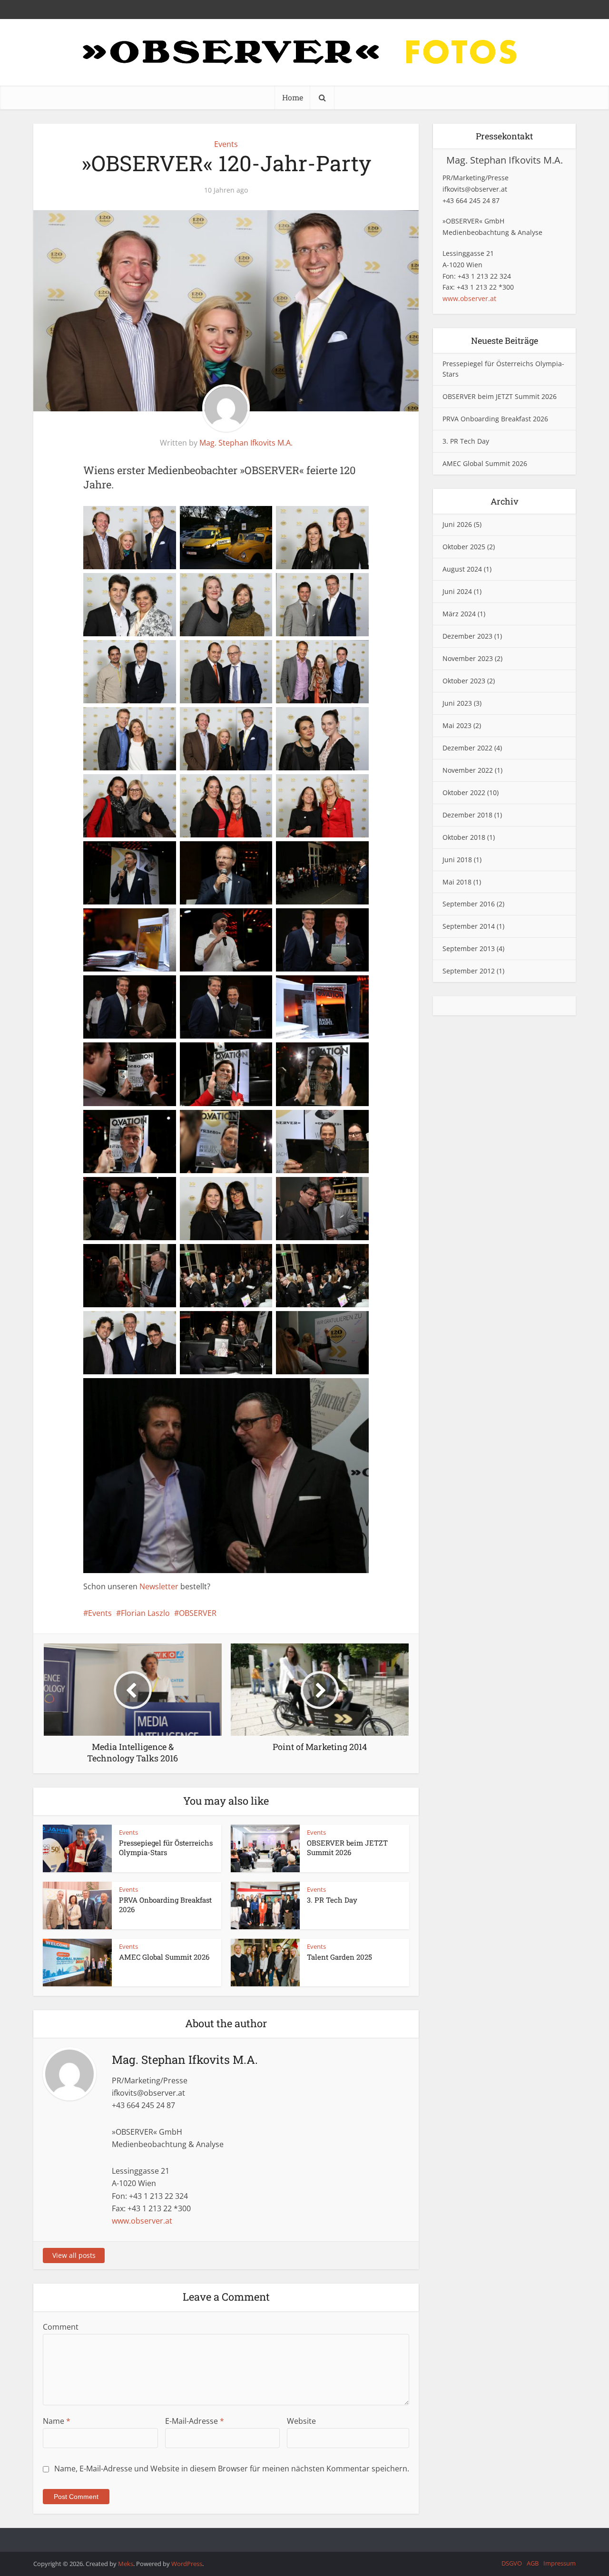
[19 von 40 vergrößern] (147, 921)
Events (226, 144)
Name (57, 2421)
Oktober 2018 (464, 837)
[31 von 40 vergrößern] (147, 1189)
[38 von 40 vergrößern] (243, 1323)
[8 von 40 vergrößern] (243, 652)
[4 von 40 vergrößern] (147, 585)
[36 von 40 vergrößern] (340, 1256)
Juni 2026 (457, 524)
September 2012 (469, 971)
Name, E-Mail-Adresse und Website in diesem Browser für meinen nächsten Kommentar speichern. (232, 2469)
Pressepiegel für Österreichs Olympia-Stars (166, 1847)
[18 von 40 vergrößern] (340, 854)
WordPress (187, 2564)
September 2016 (469, 904)
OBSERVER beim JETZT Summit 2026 (347, 1847)
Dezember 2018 (467, 815)
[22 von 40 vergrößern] (147, 988)
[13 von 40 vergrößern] (147, 787)
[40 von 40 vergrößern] (340, 1390)
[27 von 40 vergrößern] (340, 1055)
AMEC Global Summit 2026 (164, 1957)
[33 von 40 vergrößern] (340, 1189)
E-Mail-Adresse (195, 2421)
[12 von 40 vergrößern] (340, 719)
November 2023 (468, 658)
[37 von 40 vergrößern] (147, 1323)
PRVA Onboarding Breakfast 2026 (495, 419)
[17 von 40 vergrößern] (243, 854)
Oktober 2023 (464, 681)
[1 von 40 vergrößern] (147, 518)
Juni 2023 (457, 703)
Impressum (560, 2563)
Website (301, 2421)
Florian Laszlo (145, 1613)
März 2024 (459, 614)
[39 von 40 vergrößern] (340, 1323)
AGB (533, 2563)
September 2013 (469, 948)
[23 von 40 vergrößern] (243, 988)
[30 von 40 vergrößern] (340, 1122)
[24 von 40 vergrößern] (340, 988)
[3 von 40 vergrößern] (340, 518)
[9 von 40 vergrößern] (340, 652)
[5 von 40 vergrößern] (243, 585)
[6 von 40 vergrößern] (340, 585)
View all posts (74, 2255)
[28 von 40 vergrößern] (147, 1122)
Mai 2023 (457, 725)
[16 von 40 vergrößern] (147, 854)
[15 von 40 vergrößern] (340, 787)
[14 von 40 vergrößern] (243, 787)
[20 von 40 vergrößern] (243, 921)
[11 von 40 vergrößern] (243, 719)
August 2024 (462, 569)
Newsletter (159, 1586)
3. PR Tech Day (332, 1900)
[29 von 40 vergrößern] (243, 1122)
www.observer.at (142, 2221)
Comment (61, 2327)
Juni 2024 (457, 591)
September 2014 (469, 926)
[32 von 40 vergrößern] (243, 1189)
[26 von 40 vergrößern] (243, 1055)
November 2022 (468, 770)
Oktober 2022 (464, 792)
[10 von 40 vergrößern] (147, 719)
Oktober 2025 (464, 547)
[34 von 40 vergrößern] (147, 1256)
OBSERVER (198, 1613)
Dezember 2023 (467, 636)
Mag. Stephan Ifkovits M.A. (246, 443)
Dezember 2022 (467, 748)
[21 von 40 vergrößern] (340, 921)
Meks (126, 2564)
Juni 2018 (457, 860)
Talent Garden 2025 (339, 1957)
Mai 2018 (457, 882)
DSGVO (512, 2563)
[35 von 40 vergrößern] (243, 1256)
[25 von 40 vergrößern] (147, 1055)
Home (293, 97)
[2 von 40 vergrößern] (243, 518)
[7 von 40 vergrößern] (147, 652)
